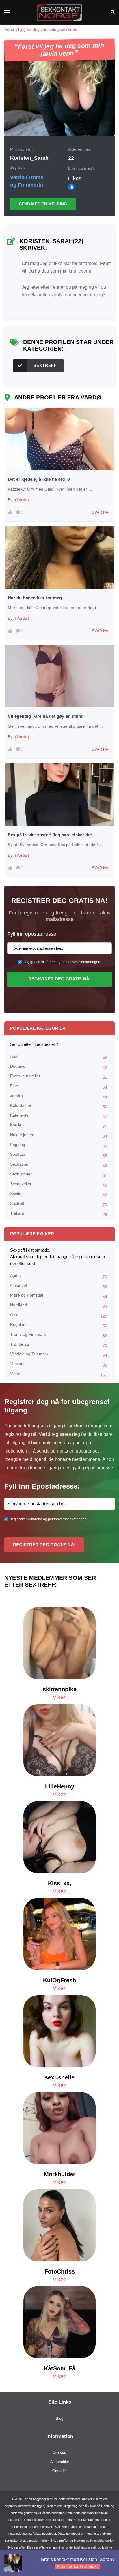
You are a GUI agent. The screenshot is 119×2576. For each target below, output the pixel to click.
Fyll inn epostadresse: (32, 934)
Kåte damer (59, 1106)
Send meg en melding (43, 204)
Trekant (59, 1214)
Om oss (59, 2452)
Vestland (59, 1364)
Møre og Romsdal (59, 1296)
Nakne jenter (59, 1135)
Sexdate (59, 1155)
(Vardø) (22, 500)
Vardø (17, 177)
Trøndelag (59, 1345)
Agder (59, 1276)
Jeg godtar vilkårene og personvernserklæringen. (62, 962)
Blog (59, 2418)
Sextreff (45, 365)
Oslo (59, 1315)
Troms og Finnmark (59, 1335)
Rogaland (59, 1325)
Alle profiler (60, 2462)
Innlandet (59, 1286)
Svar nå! (101, 512)
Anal (59, 1057)
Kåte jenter (59, 1116)
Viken (59, 1374)
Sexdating (59, 1165)
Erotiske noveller (59, 1077)
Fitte (59, 1086)
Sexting (59, 1194)
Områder (59, 2471)
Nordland (59, 1306)
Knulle (59, 1126)
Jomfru (59, 1096)
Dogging (59, 1067)
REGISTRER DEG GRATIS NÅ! (59, 979)
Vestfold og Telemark (59, 1355)
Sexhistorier (59, 1175)
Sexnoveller (59, 1184)
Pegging (59, 1145)
